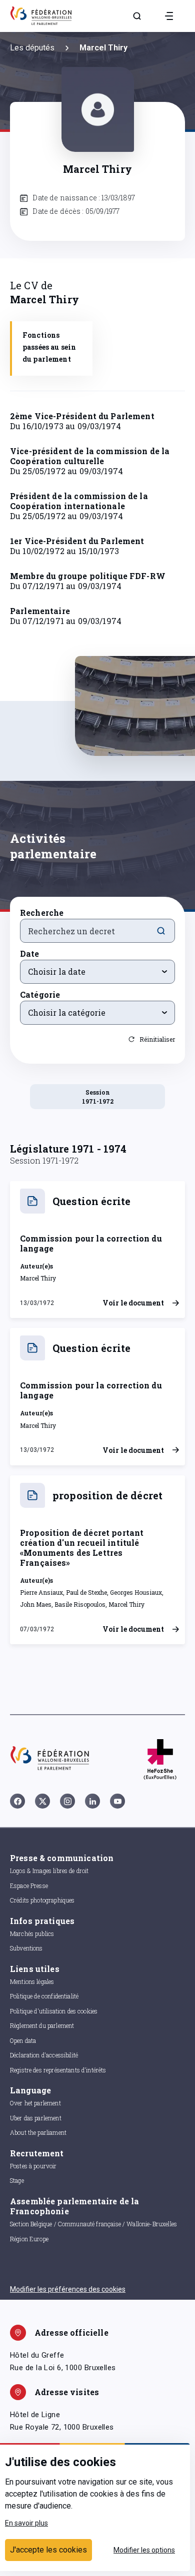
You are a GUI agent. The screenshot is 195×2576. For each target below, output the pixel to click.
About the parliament (38, 2132)
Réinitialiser (157, 1039)
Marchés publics (32, 1933)
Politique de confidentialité (44, 1996)
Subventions (26, 1948)
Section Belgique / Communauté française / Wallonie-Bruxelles (93, 2224)
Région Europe (29, 2239)
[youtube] (117, 1801)
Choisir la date (57, 971)
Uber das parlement (36, 2118)
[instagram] (67, 1801)
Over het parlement (35, 2103)
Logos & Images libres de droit (49, 1871)
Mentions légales (32, 1981)
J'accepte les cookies (48, 2550)
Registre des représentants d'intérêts (58, 2070)
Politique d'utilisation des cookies (54, 2011)
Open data (23, 2040)
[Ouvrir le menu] (169, 16)
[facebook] (17, 1801)
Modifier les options (144, 2550)
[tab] (51, 348)
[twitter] (42, 1801)
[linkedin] (92, 1801)
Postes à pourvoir (33, 2166)
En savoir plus (26, 2523)
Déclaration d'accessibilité (44, 2055)
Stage (17, 2180)
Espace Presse (29, 1886)
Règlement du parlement (42, 2025)
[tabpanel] (97, 546)
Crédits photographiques (42, 1900)
